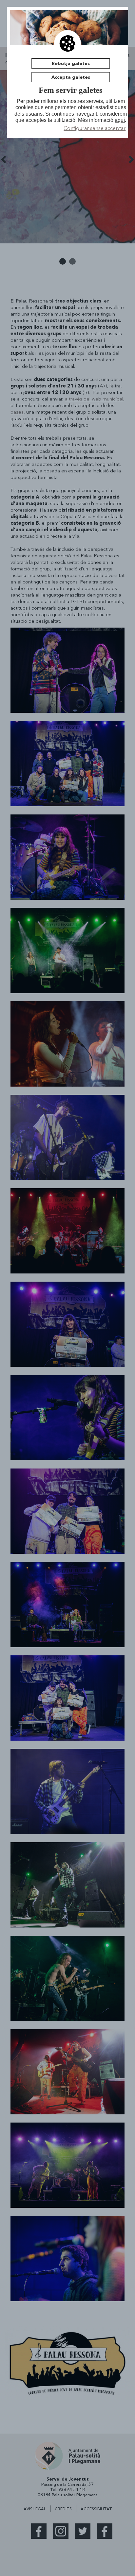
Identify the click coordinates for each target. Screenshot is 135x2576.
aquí (120, 120)
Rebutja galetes (71, 63)
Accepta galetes (71, 77)
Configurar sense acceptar (95, 128)
